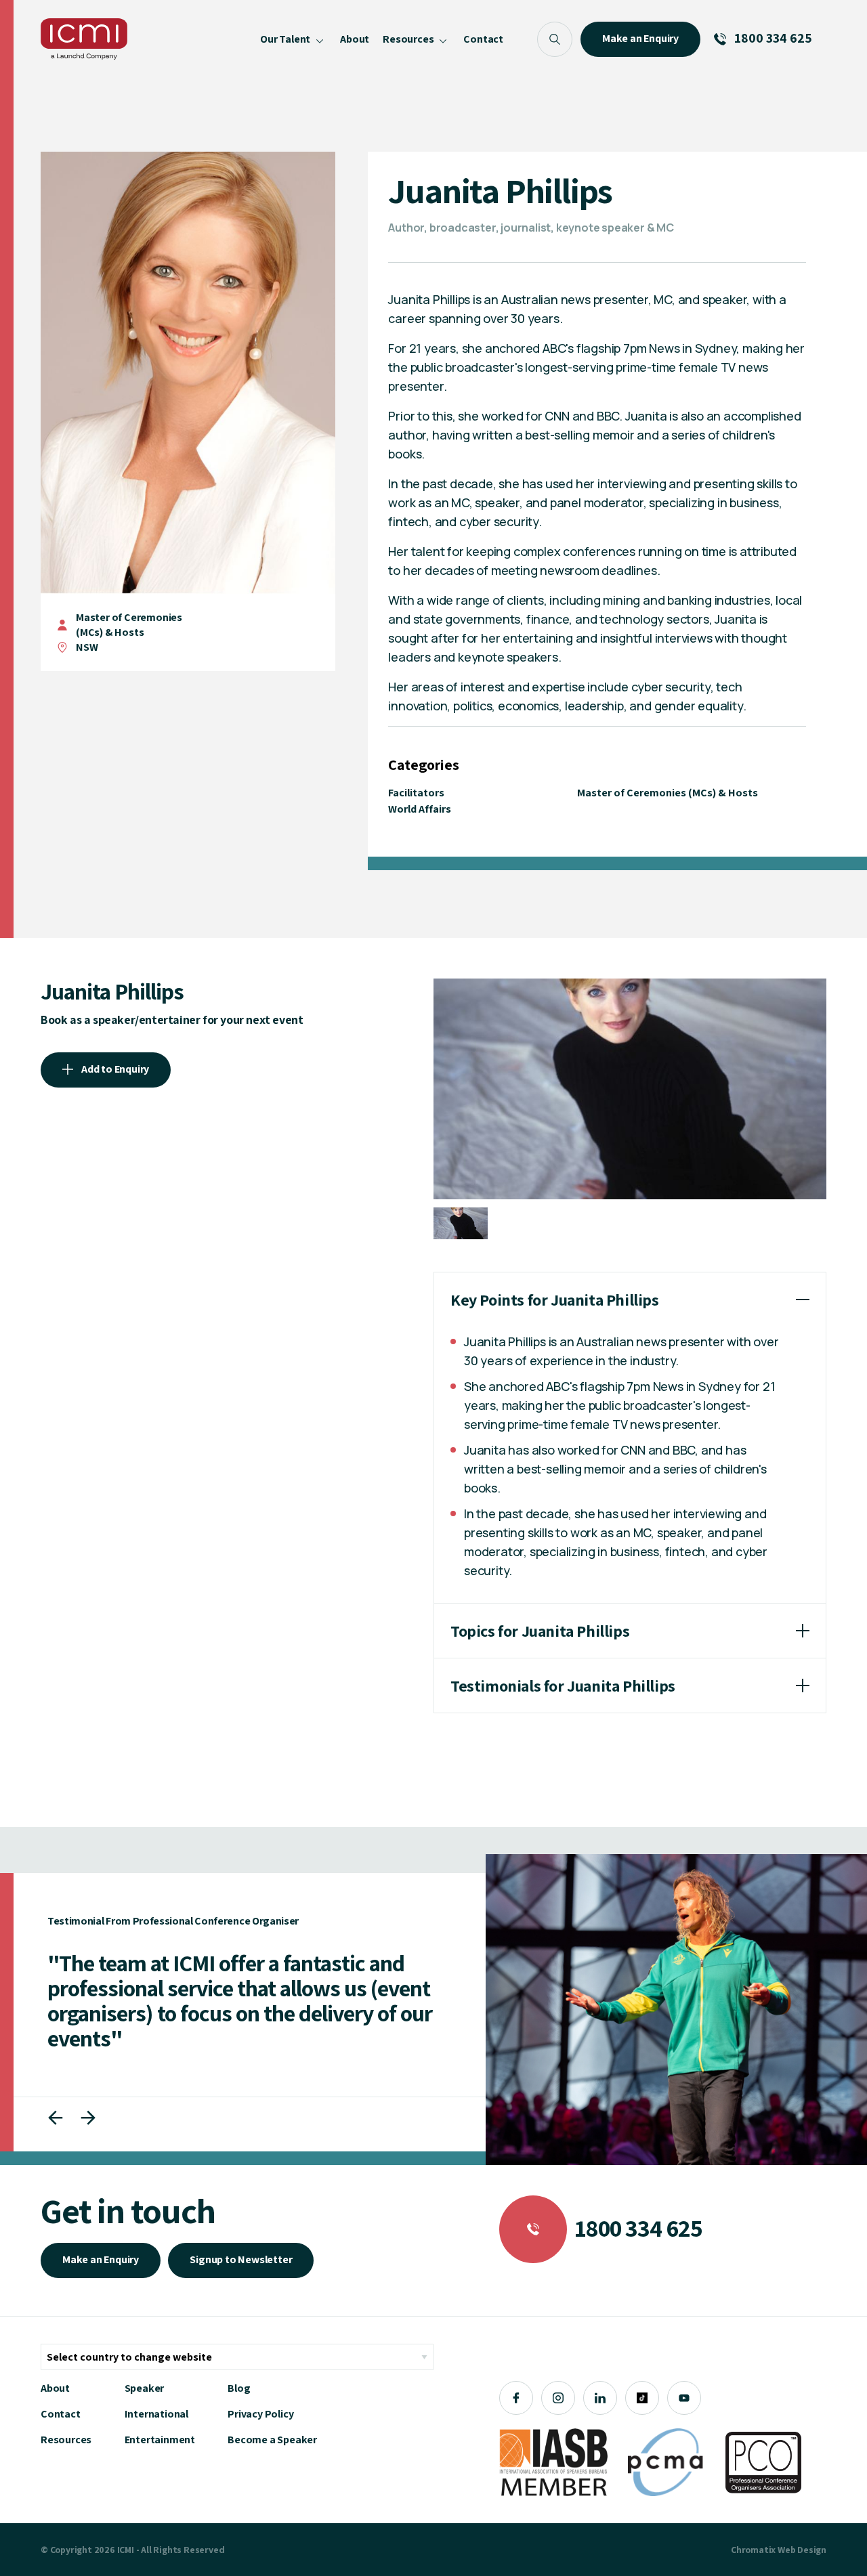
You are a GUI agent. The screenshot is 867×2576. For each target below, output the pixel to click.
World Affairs (420, 809)
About (55, 2388)
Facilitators (416, 793)
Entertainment (160, 2440)
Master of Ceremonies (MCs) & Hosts (129, 625)
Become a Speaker (272, 2440)
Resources (66, 2440)
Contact (61, 2414)
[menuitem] (293, 39)
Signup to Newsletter (241, 2259)
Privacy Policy (260, 2414)
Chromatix (753, 2550)
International (156, 2414)
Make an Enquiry (101, 2259)
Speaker (145, 2388)
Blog (239, 2388)
